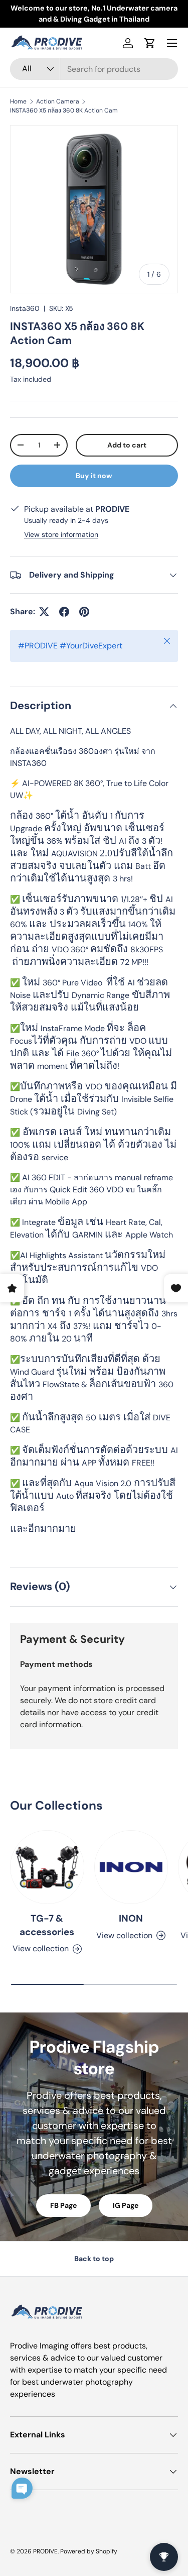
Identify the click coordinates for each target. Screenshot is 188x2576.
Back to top (94, 2259)
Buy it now (94, 476)
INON (131, 1918)
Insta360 (25, 308)
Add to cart (127, 445)
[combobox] (94, 69)
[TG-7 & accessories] (47, 1867)
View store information (61, 534)
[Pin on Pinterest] (84, 612)
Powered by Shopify (89, 2551)
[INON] (131, 1867)
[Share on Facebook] (64, 612)
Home (18, 101)
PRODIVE (45, 2551)
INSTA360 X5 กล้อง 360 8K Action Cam (64, 110)
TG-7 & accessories (47, 1925)
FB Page (63, 2205)
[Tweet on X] (44, 612)
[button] (150, 43)
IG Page (126, 2205)
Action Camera (58, 101)
